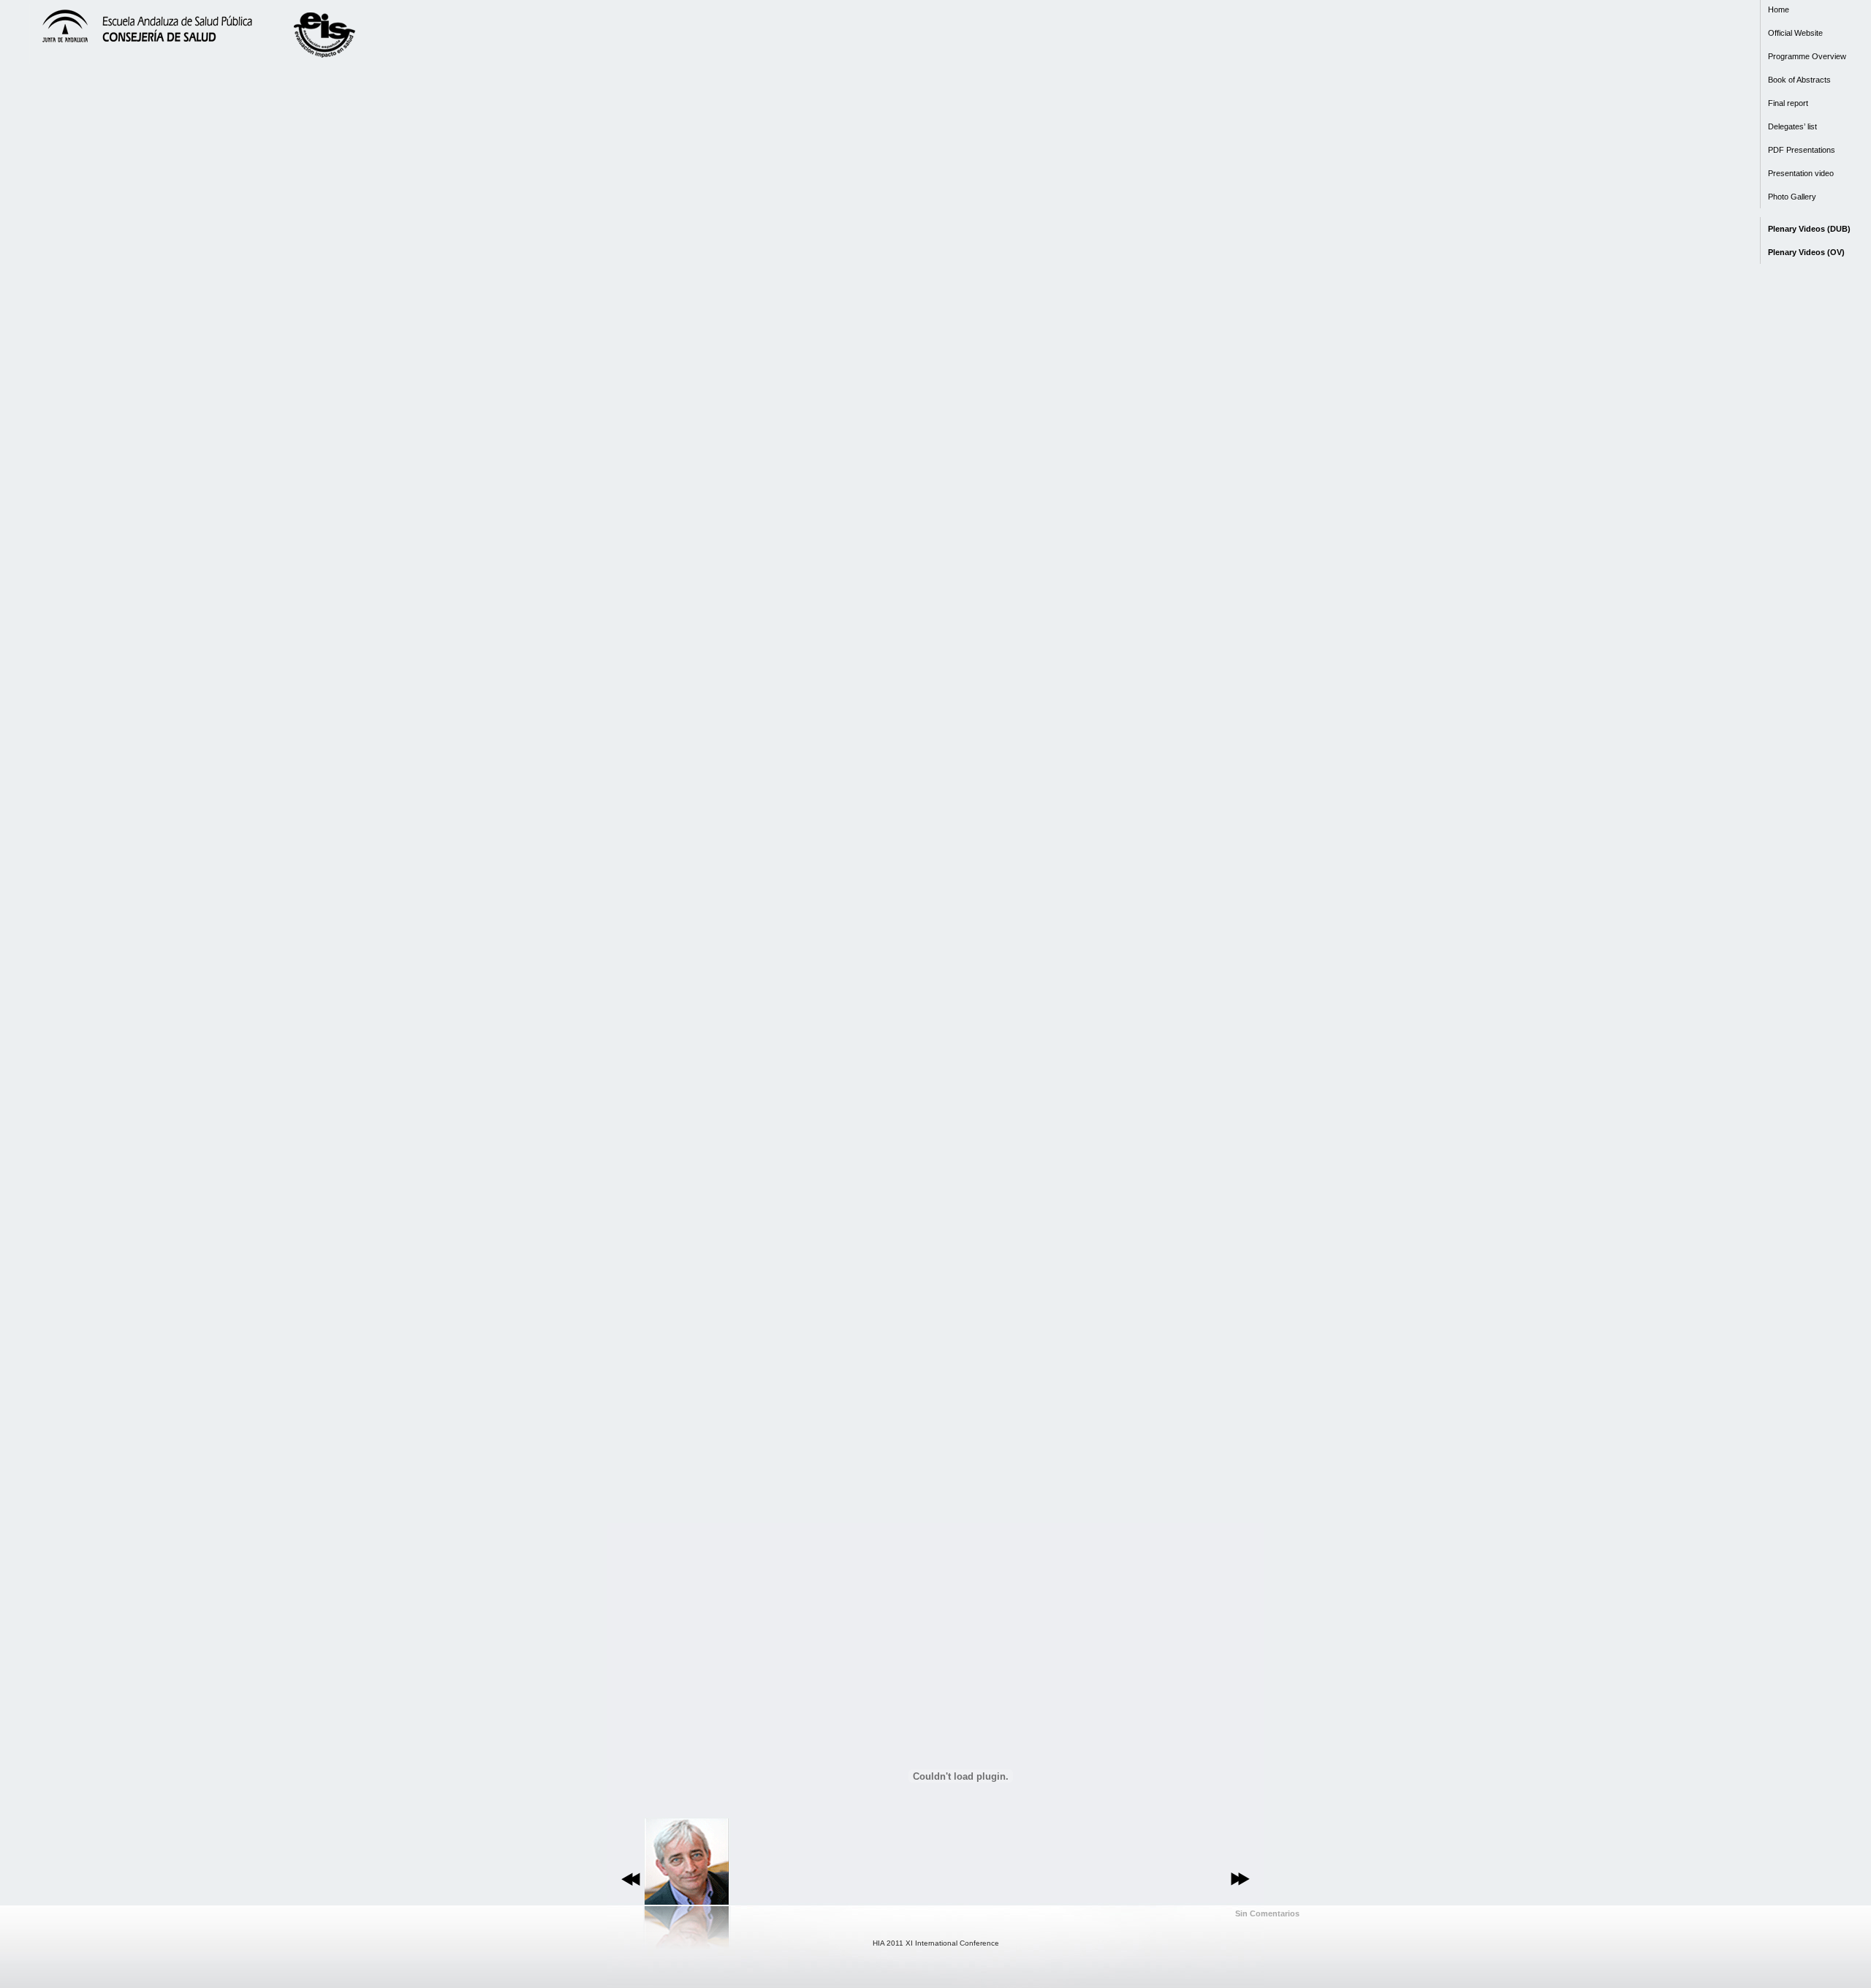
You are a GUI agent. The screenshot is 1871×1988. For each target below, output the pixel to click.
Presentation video (1801, 173)
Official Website (1795, 33)
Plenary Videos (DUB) (1809, 229)
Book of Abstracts (1799, 80)
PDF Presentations (1802, 150)
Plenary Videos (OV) (1806, 252)
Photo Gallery (1792, 197)
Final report (1788, 103)
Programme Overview (1807, 56)
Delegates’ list (1792, 126)
